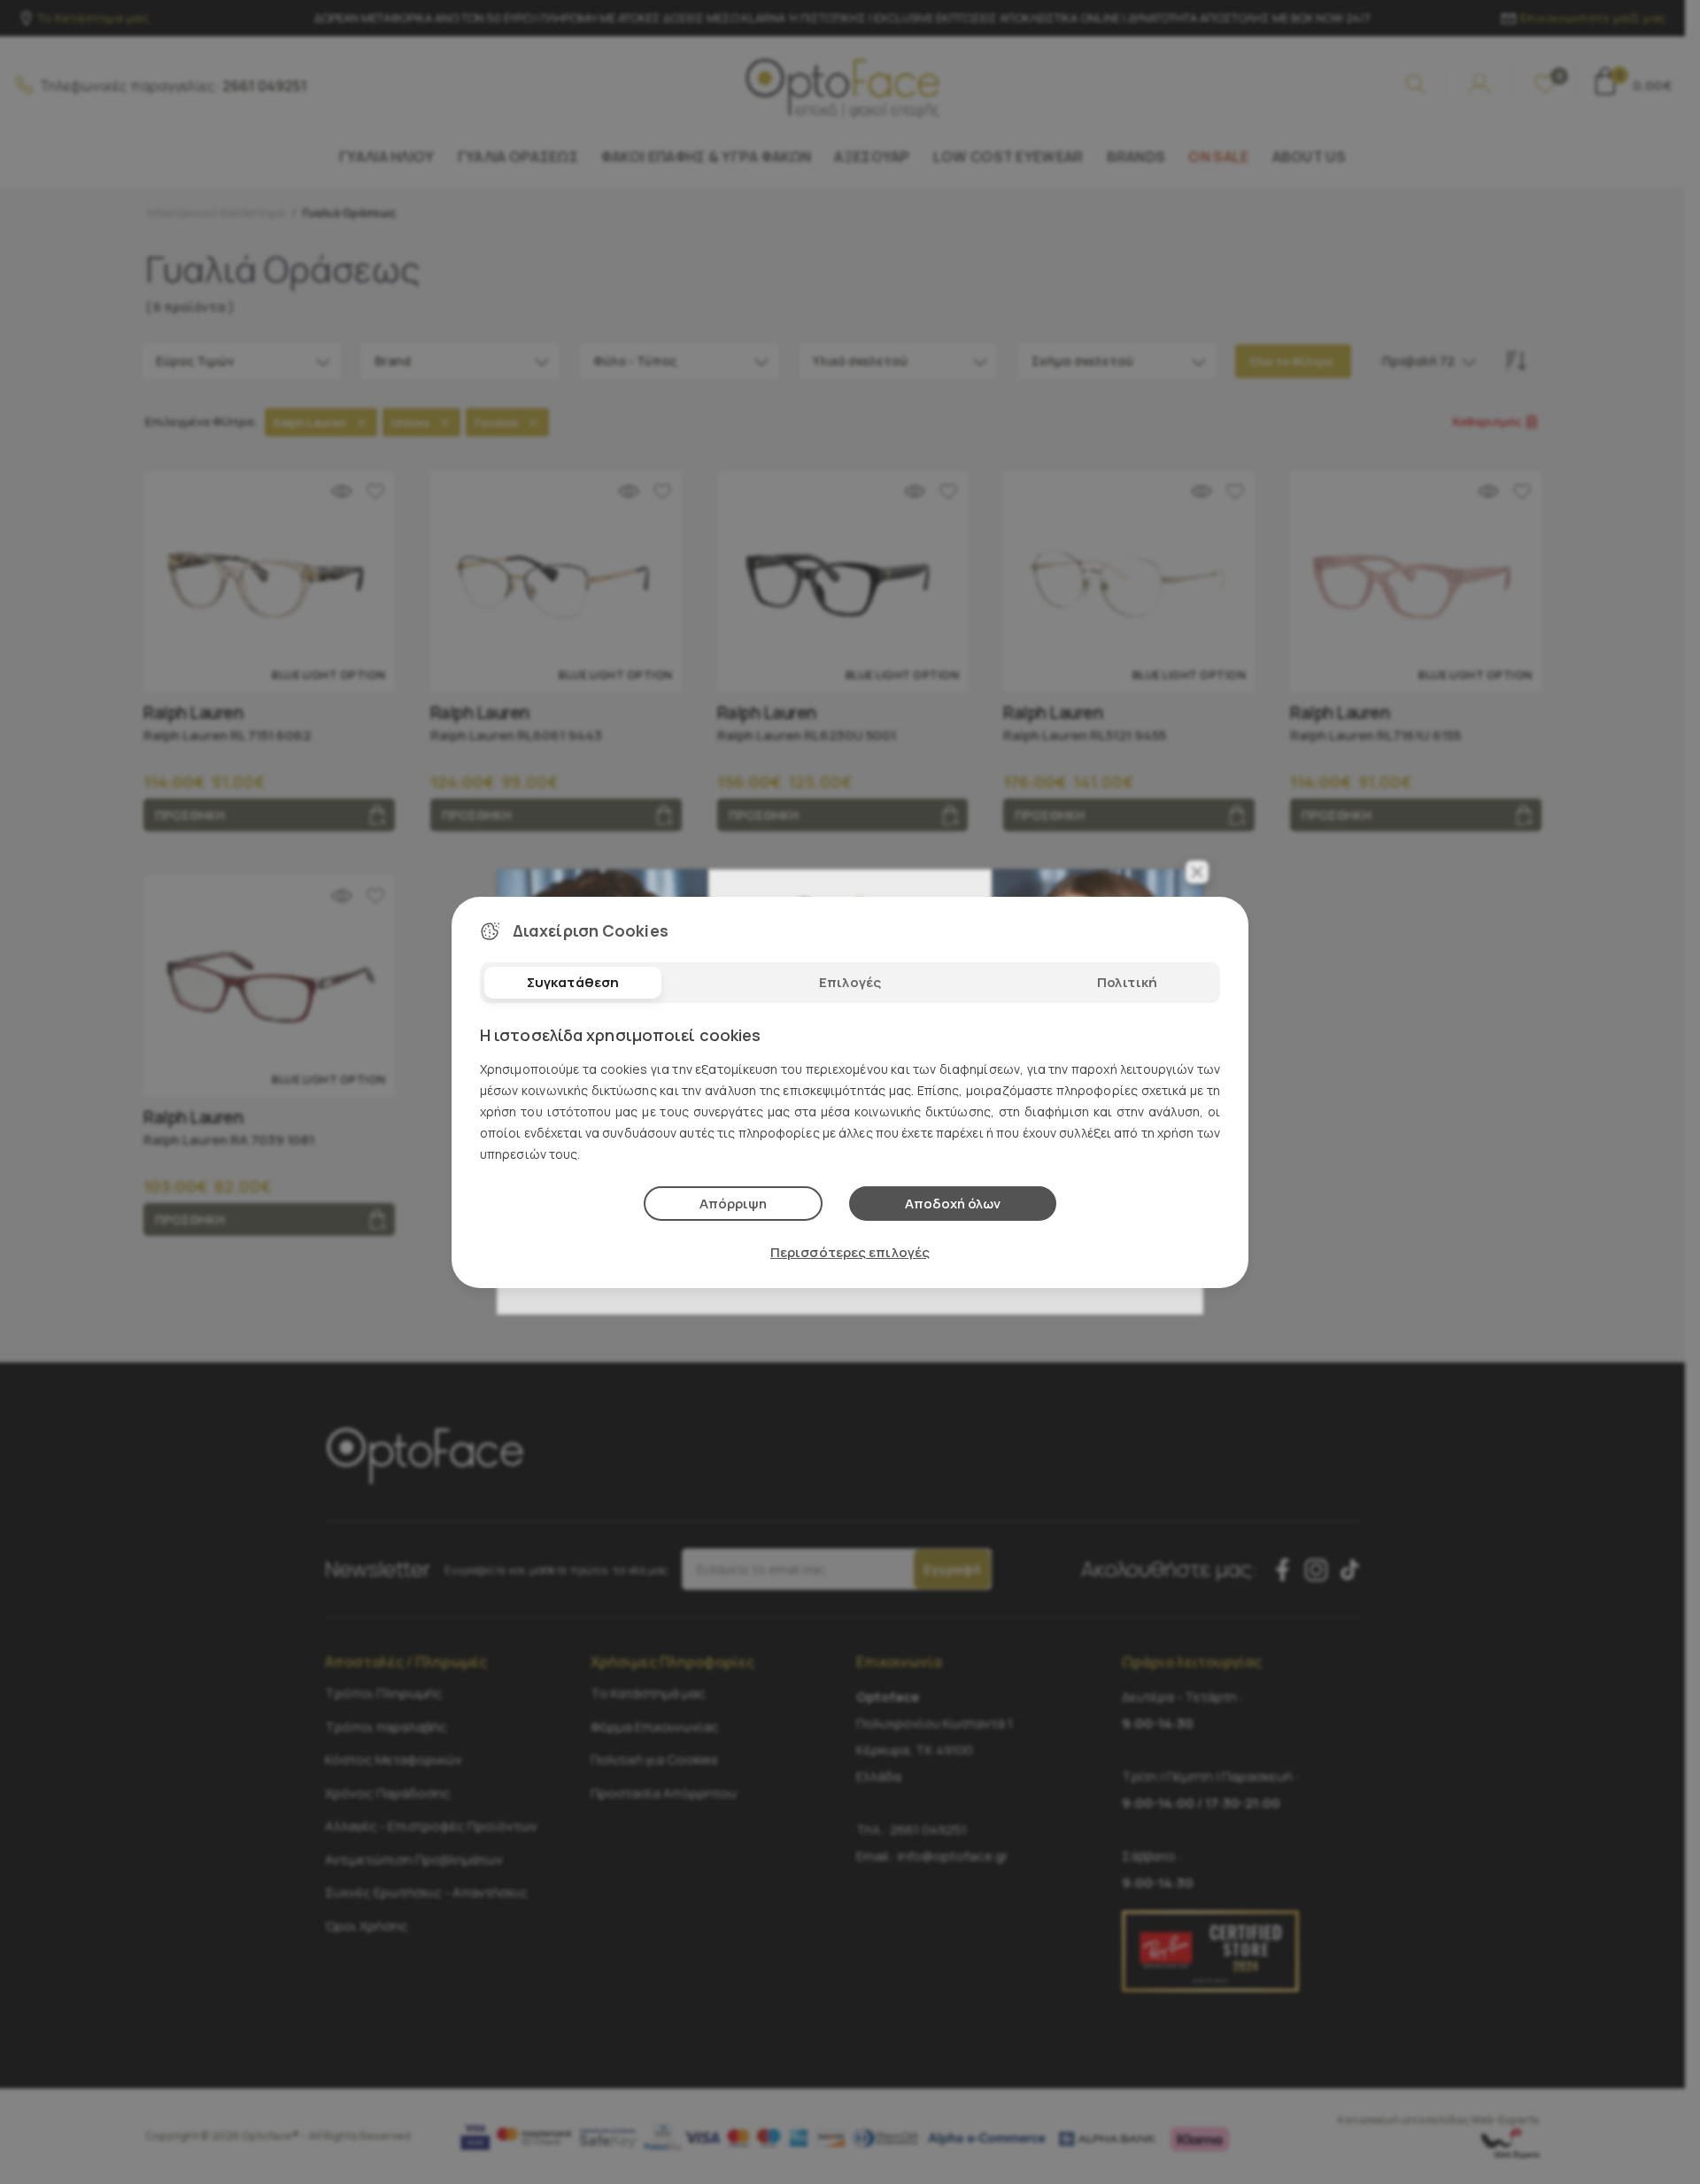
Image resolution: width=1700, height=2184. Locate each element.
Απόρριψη (733, 1204)
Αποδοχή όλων (953, 1204)
